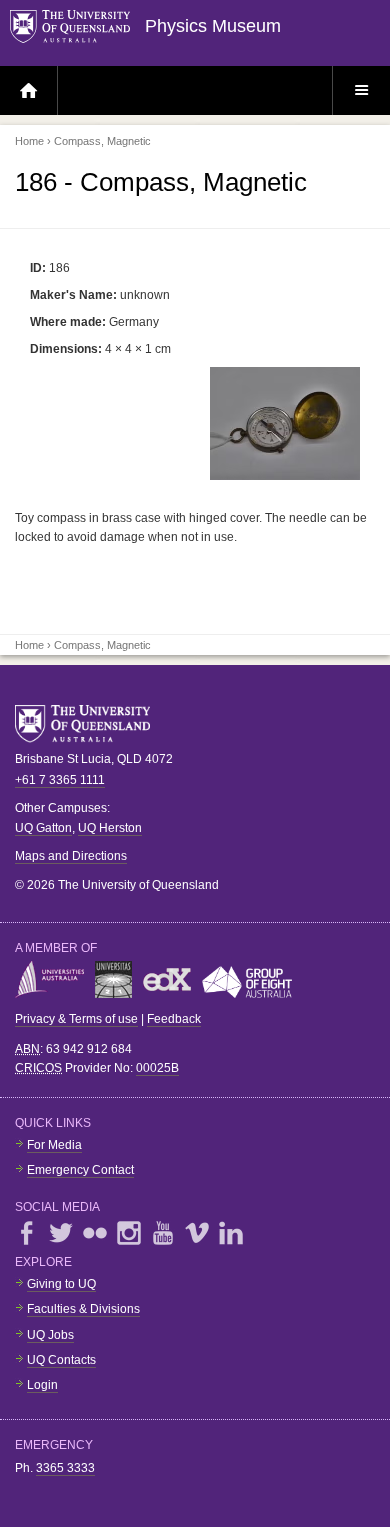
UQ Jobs (50, 1335)
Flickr (95, 1233)
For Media (54, 1145)
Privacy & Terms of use (76, 1019)
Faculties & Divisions (83, 1309)
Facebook (27, 1233)
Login (42, 1385)
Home (29, 141)
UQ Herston (110, 828)
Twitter (61, 1233)
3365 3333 (65, 1468)
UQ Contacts (61, 1360)
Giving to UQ (61, 1284)
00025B (157, 1068)
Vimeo (197, 1233)
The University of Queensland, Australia (90, 724)
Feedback (174, 1019)
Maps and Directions (71, 856)
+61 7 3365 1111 (60, 780)
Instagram (129, 1233)
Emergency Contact (80, 1170)
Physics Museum (213, 26)
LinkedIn (231, 1233)
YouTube (163, 1233)
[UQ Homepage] (77, 27)
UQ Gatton (43, 828)
